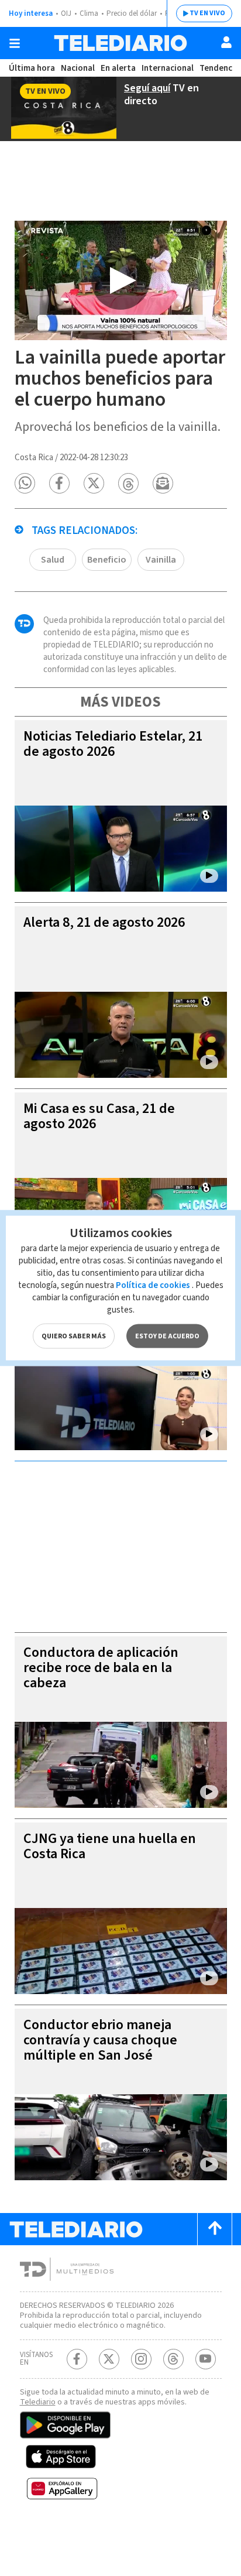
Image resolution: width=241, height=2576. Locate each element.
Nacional (78, 68)
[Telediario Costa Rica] (120, 43)
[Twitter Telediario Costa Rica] (109, 2359)
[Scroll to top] (215, 2229)
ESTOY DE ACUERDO (167, 1336)
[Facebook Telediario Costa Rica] (77, 2359)
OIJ (66, 13)
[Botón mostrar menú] (15, 43)
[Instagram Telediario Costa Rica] (141, 2359)
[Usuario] (226, 42)
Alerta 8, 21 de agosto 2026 (104, 922)
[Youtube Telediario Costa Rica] (206, 2359)
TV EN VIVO (207, 13)
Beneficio (107, 560)
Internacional (168, 68)
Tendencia (219, 68)
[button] (25, 483)
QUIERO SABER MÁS (74, 1336)
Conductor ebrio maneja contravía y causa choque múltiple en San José (100, 2040)
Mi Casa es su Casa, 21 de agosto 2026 (99, 1116)
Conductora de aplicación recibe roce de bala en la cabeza (101, 1668)
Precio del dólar (132, 13)
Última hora (32, 68)
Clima (89, 13)
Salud (53, 560)
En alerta (118, 68)
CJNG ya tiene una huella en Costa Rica (110, 1846)
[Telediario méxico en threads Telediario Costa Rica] (173, 2359)
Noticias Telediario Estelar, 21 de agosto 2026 (113, 744)
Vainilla (161, 560)
